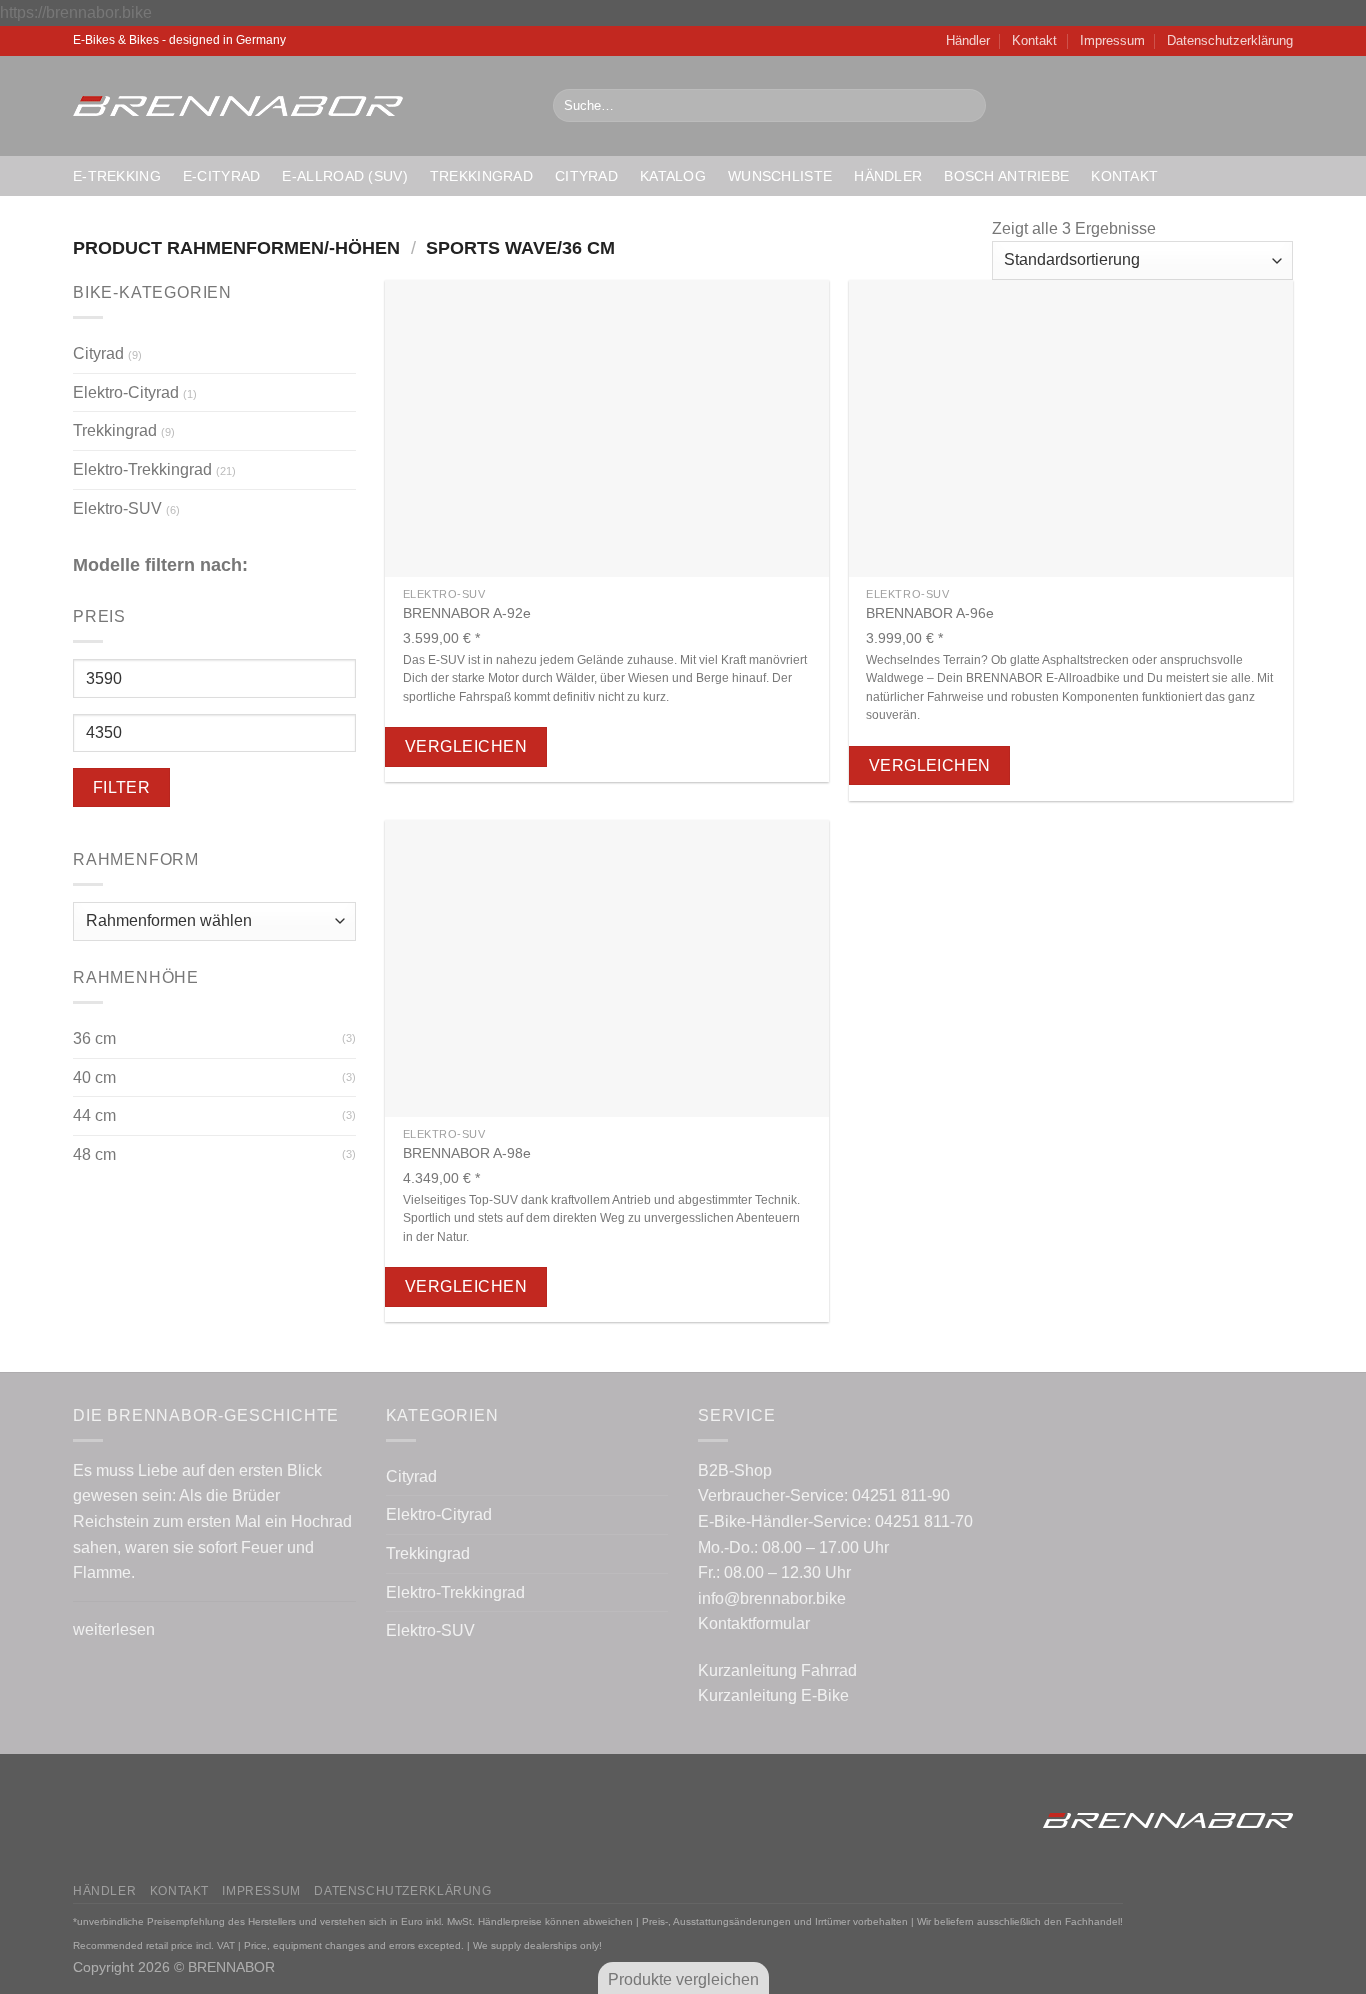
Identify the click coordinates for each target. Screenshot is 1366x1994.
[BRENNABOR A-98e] (607, 968)
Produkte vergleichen (683, 1979)
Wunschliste (780, 176)
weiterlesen (114, 1629)
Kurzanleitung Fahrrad (777, 1670)
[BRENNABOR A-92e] (607, 428)
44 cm (94, 1115)
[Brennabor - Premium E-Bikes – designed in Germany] (298, 106)
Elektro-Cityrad (126, 392)
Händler (968, 40)
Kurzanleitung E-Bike (773, 1695)
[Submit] (966, 106)
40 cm (94, 1077)
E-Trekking (117, 176)
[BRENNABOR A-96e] (1071, 428)
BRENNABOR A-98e (467, 1153)
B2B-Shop (735, 1470)
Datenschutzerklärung (1230, 40)
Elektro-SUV (117, 508)
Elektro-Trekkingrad (142, 469)
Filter (122, 787)
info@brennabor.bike (772, 1598)
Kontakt (1034, 40)
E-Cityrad (222, 176)
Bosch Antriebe (1006, 176)
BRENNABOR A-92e (467, 613)
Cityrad (586, 176)
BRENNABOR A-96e (930, 613)
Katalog (673, 176)
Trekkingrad (481, 176)
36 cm (94, 1038)
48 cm (94, 1154)
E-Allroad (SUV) (344, 176)
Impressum (1112, 40)
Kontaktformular (754, 1623)
